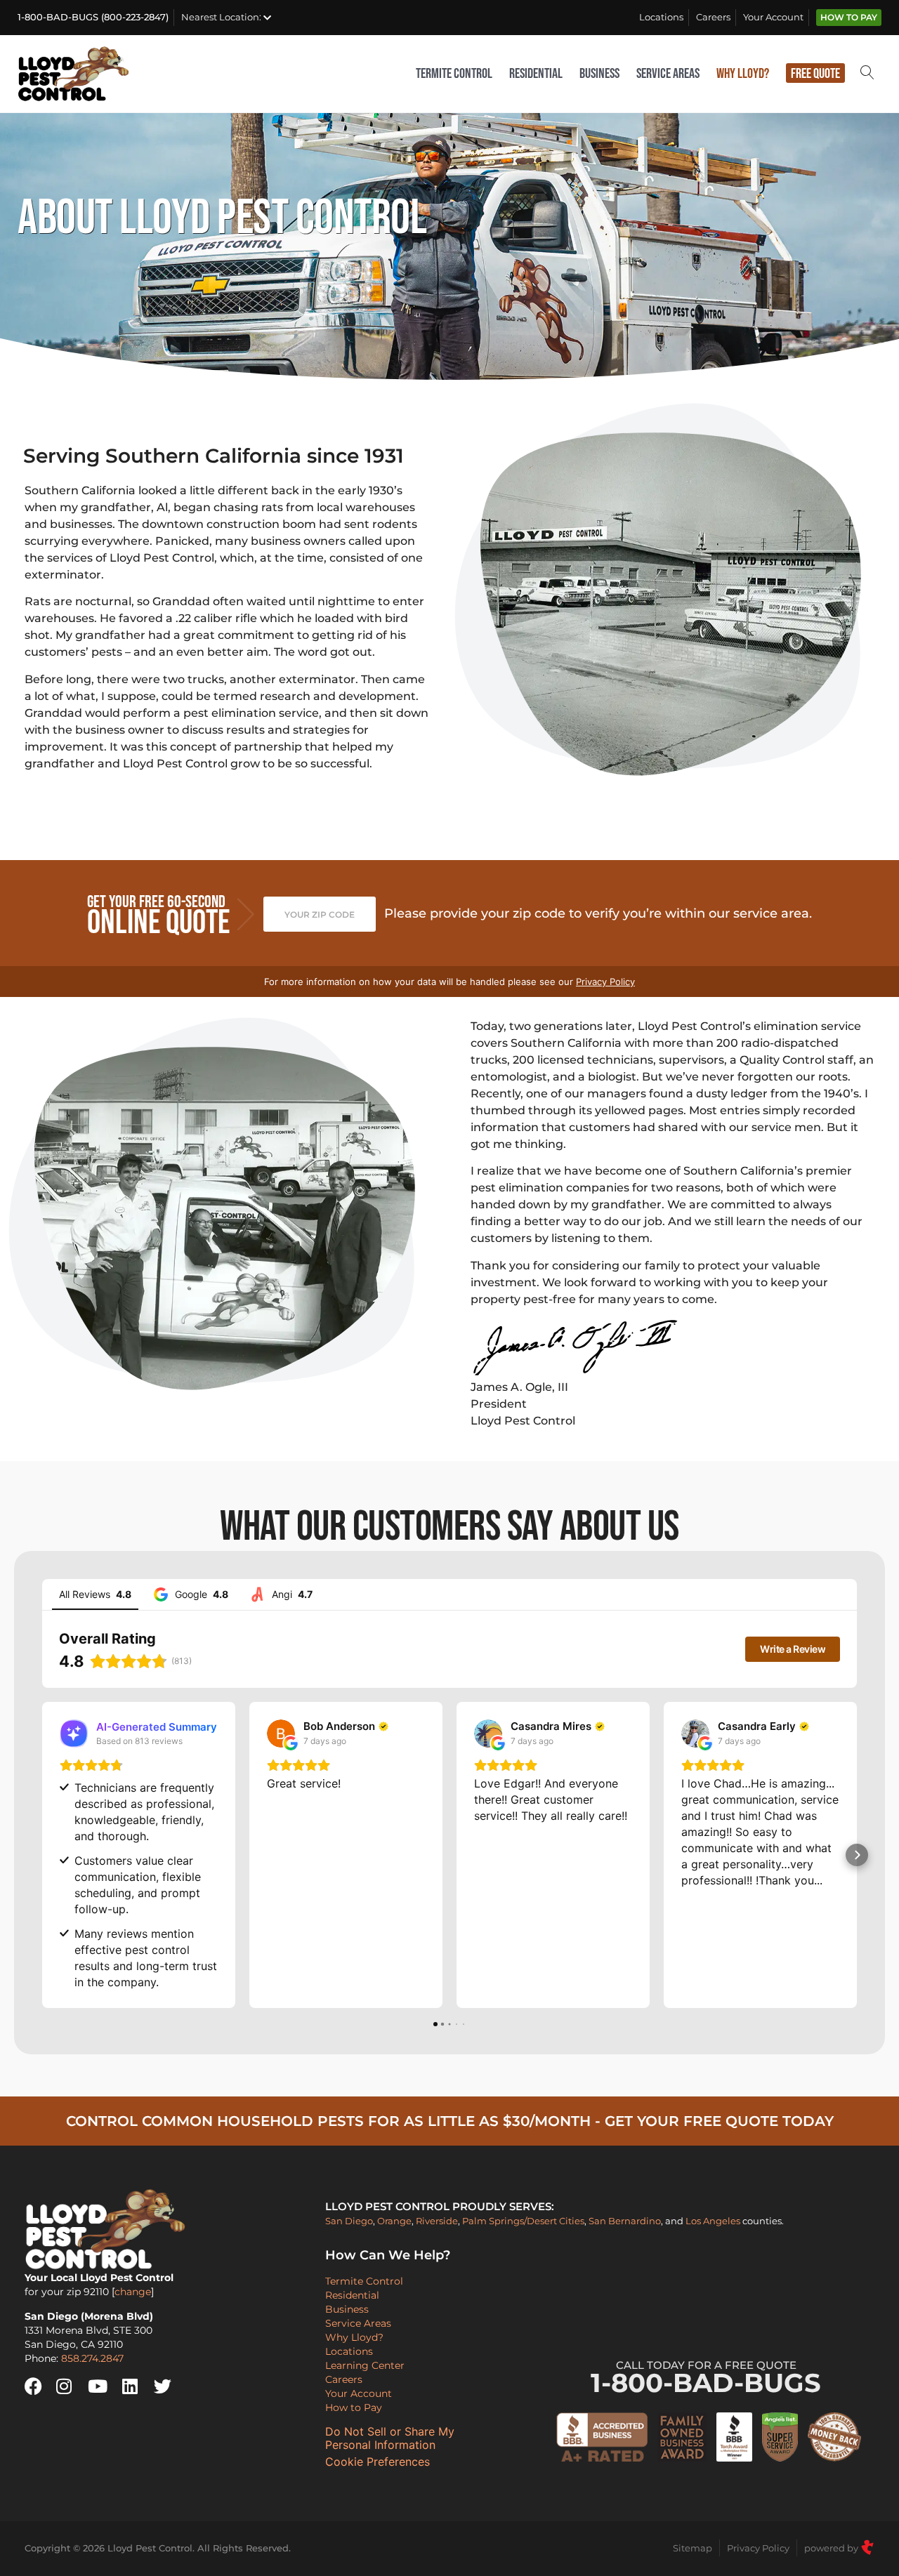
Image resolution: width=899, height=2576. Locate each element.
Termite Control (454, 74)
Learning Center (365, 2365)
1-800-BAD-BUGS (706, 2379)
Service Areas (668, 74)
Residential (536, 74)
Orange (394, 2221)
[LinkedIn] (136, 2386)
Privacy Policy (605, 982)
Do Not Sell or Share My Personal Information (390, 2438)
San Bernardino (625, 2221)
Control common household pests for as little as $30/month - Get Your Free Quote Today (450, 2121)
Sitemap (693, 2548)
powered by (832, 2548)
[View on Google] (281, 1733)
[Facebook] (39, 2386)
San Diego (349, 2221)
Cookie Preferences (378, 2462)
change (133, 2292)
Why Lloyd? (743, 74)
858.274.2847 (92, 2358)
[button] (42, 1855)
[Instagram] (70, 2386)
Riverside (437, 2221)
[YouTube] (102, 2386)
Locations (661, 17)
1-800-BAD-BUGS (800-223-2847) (93, 17)
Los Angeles (713, 2221)
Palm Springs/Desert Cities (523, 2221)
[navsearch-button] (867, 74)
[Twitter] (168, 2386)
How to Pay (849, 18)
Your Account (773, 17)
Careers (713, 17)
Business (599, 74)
